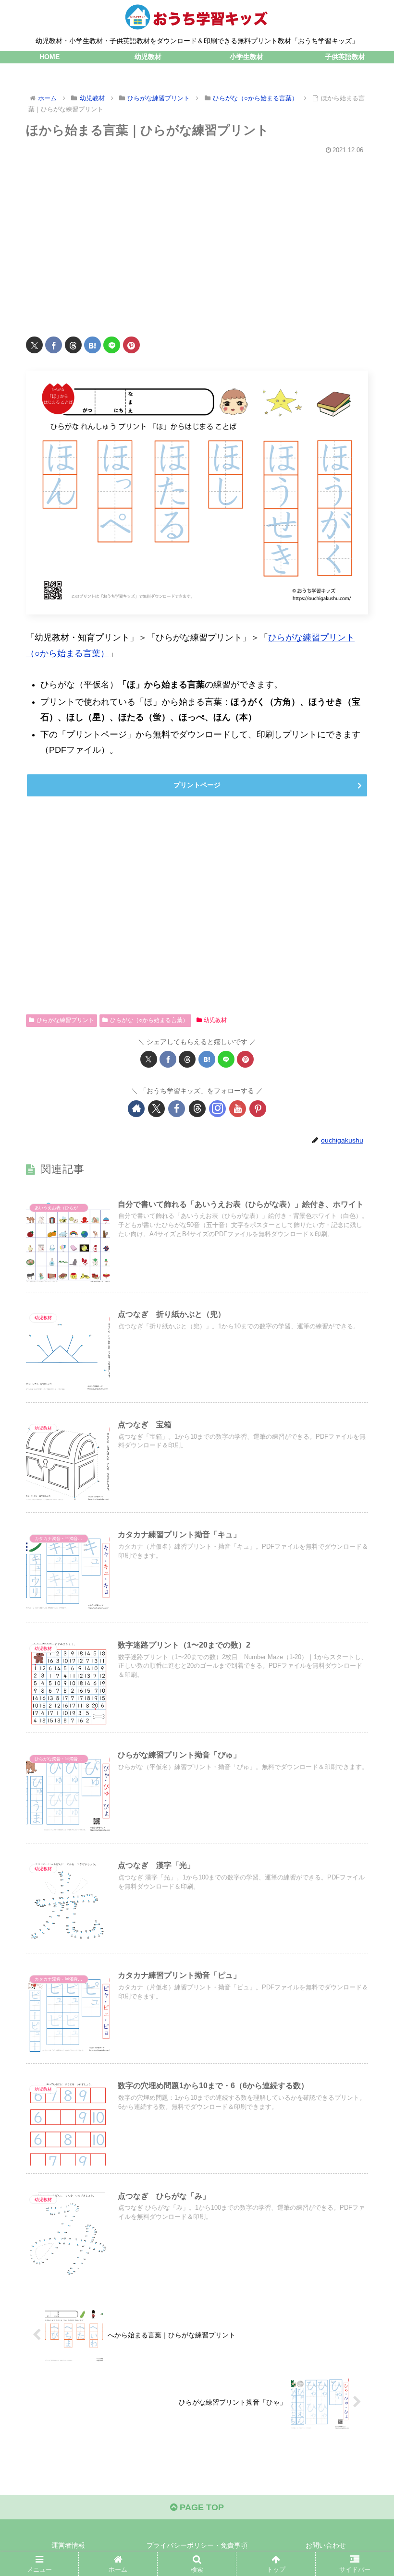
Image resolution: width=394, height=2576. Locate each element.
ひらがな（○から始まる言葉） (149, 1020)
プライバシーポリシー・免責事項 (197, 2545)
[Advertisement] (197, 240)
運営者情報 (68, 2545)
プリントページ (197, 785)
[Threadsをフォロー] (197, 1109)
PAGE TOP (201, 2507)
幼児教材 (215, 1020)
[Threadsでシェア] (73, 345)
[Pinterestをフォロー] (258, 1109)
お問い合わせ (326, 2545)
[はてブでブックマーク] (92, 345)
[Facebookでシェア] (54, 345)
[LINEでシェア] (112, 345)
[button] (364, 1740)
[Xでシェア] (34, 345)
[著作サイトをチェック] (136, 1109)
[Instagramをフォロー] (217, 1109)
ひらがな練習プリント (65, 1020)
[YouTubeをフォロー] (238, 1109)
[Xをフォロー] (156, 1109)
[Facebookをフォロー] (177, 1109)
